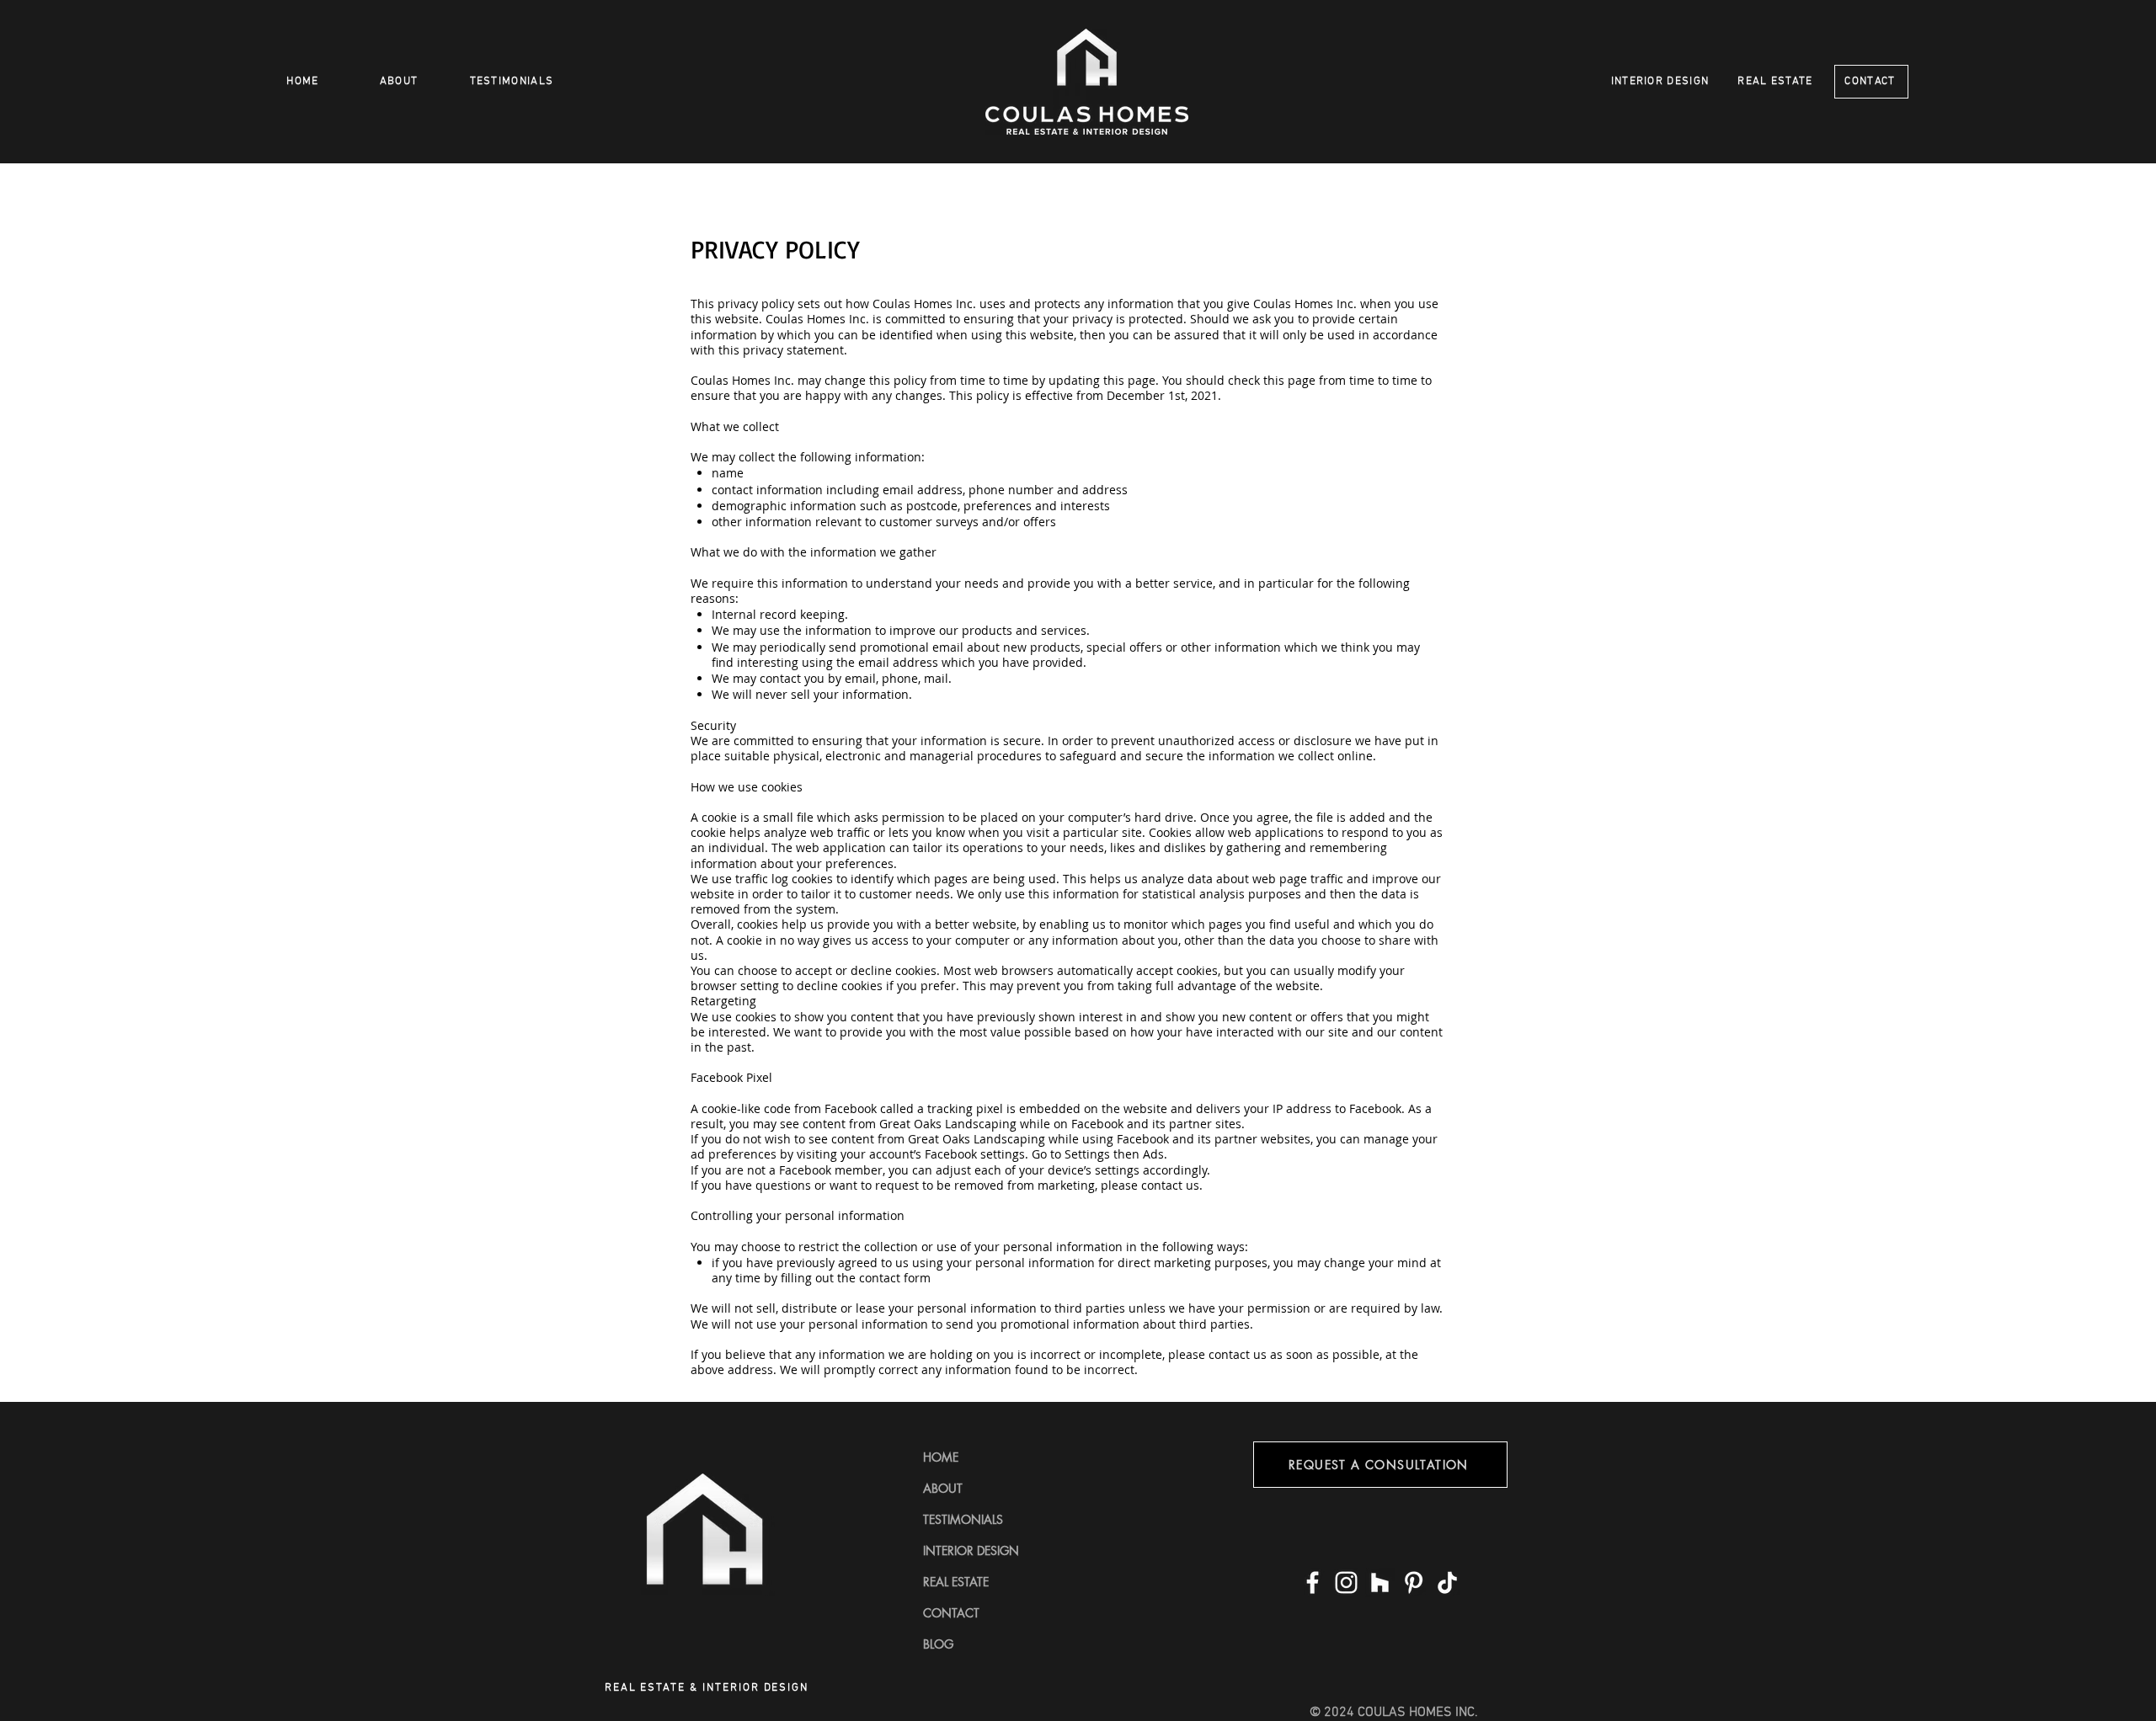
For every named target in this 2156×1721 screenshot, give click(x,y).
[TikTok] (1447, 1582)
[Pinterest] (1414, 1582)
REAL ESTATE (956, 1582)
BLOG (938, 1644)
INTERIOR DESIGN (971, 1550)
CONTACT (951, 1613)
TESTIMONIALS (963, 1519)
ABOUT (943, 1488)
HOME (941, 1457)
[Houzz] (1380, 1582)
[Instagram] (1346, 1582)
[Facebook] (1313, 1582)
